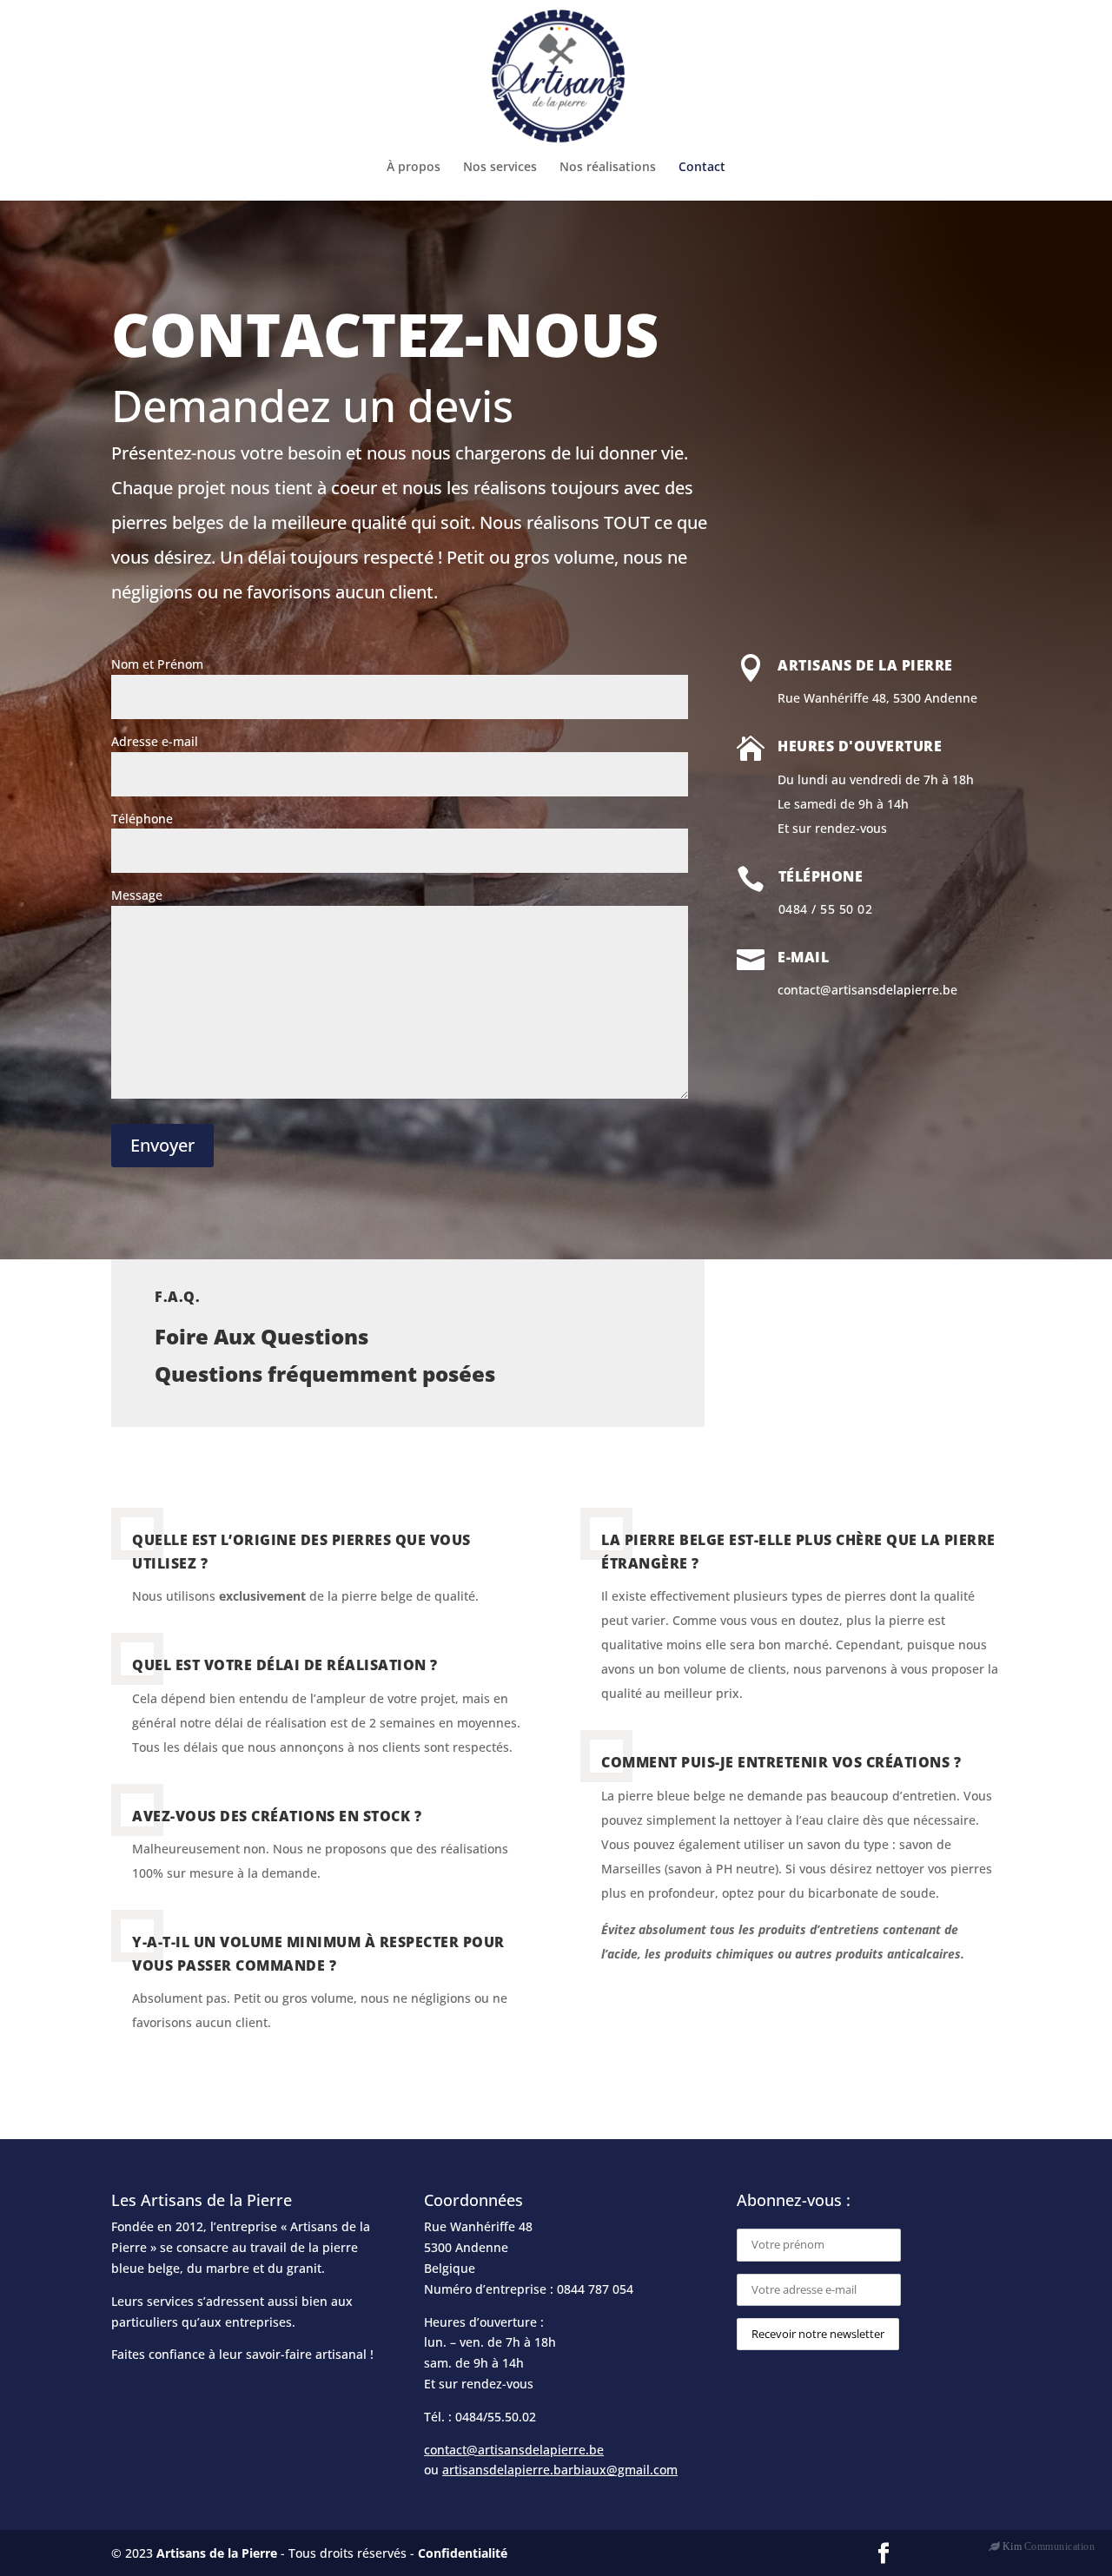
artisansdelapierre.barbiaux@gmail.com (560, 2470)
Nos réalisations (608, 168)
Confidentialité (463, 2553)
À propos (414, 168)
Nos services (500, 168)
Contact (702, 168)
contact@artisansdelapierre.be (514, 2450)
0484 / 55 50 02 (826, 909)
